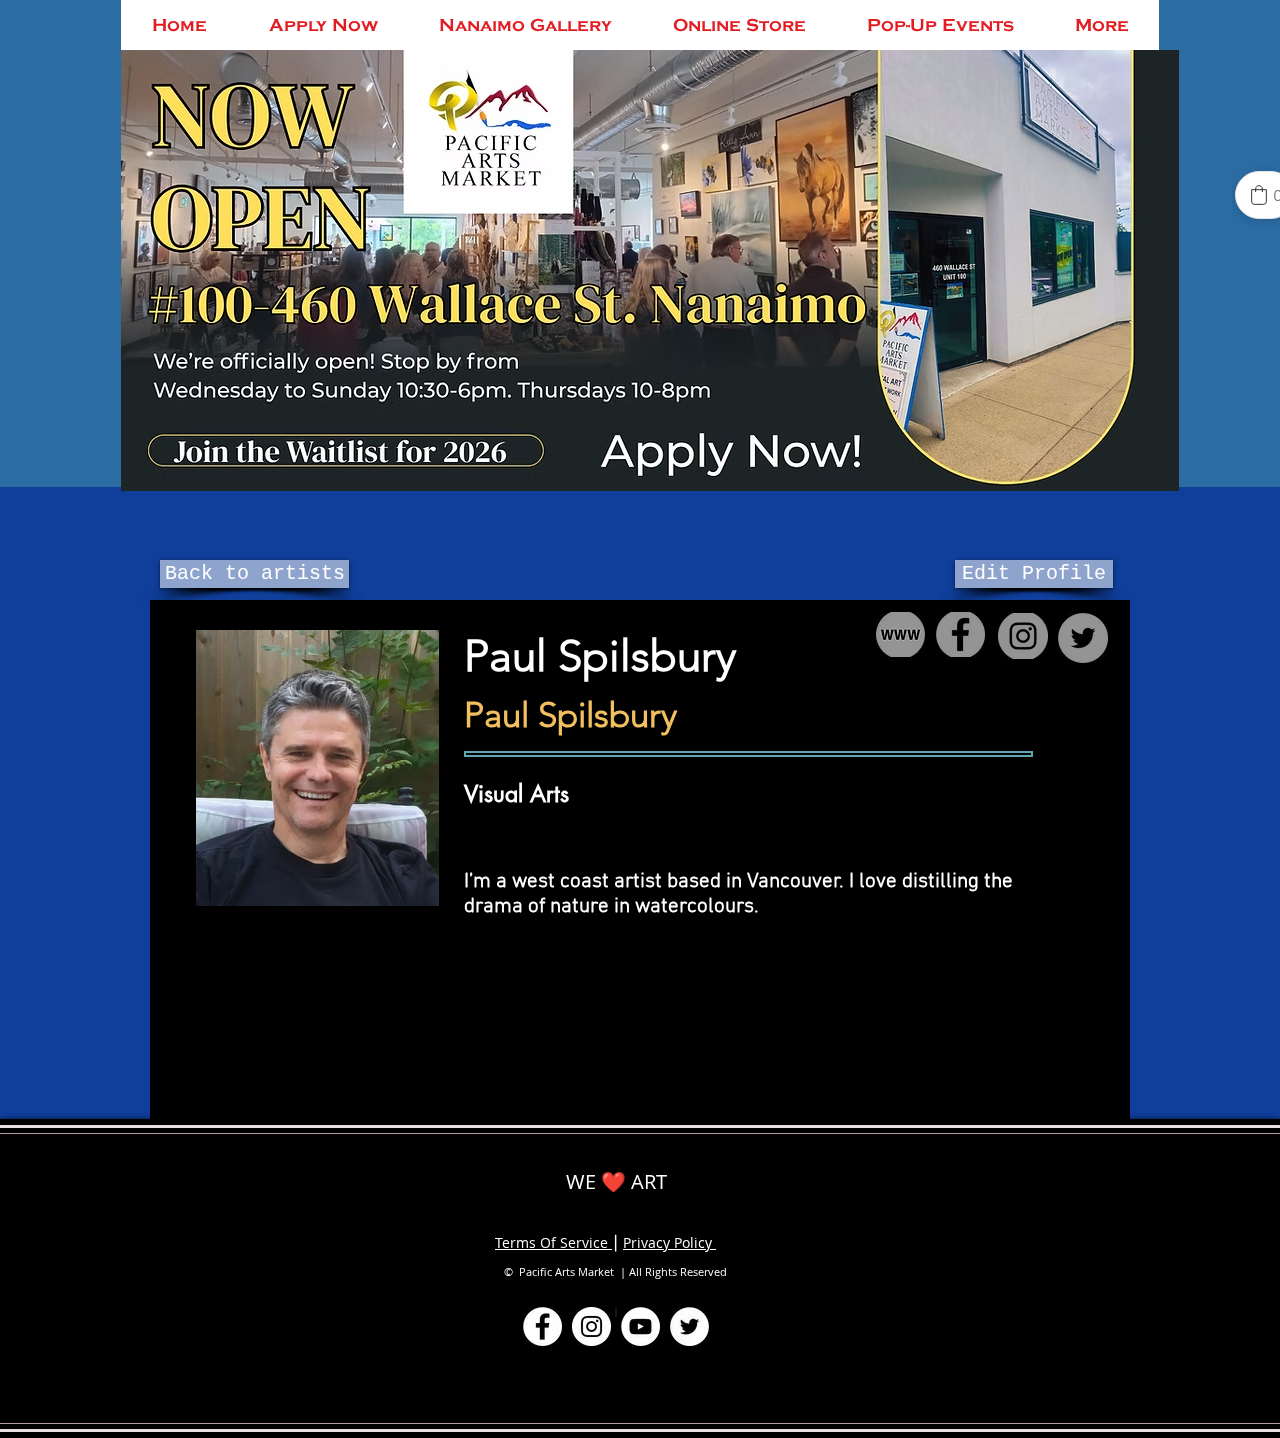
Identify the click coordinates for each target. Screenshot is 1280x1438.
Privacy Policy (669, 1242)
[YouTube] (640, 1326)
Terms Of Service (553, 1242)
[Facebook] (542, 1326)
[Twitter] (689, 1326)
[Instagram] (591, 1326)
